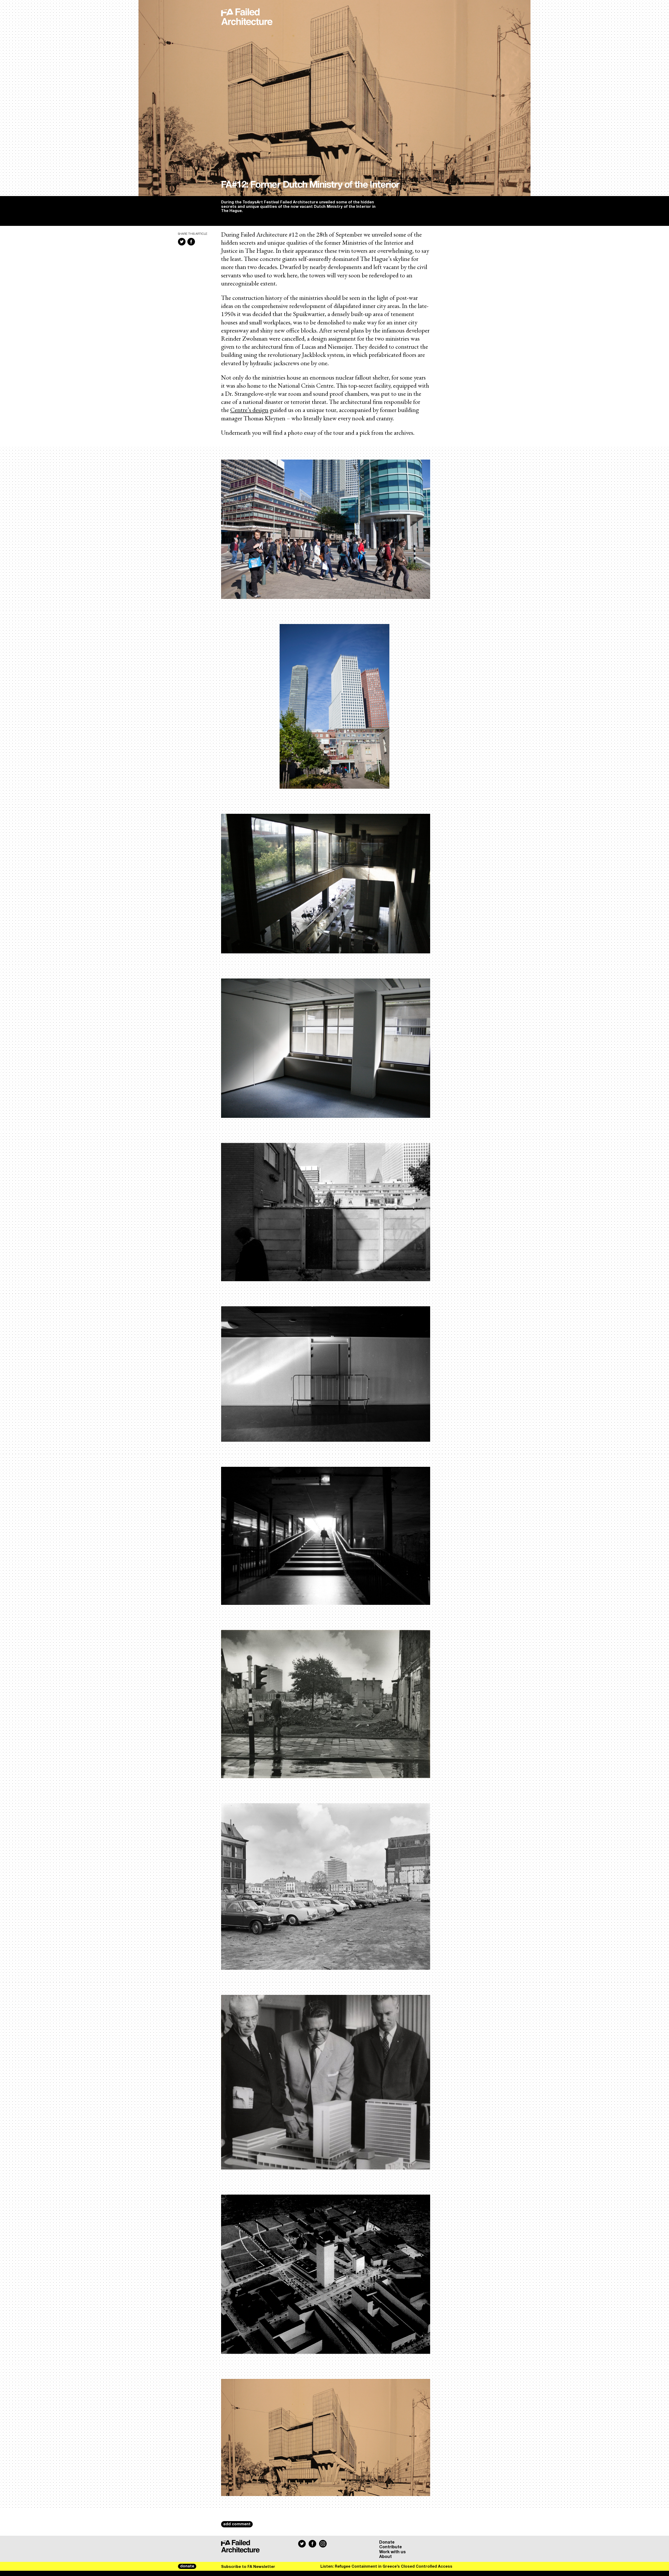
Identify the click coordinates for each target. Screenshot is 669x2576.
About (385, 2557)
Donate (387, 2542)
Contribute (391, 2547)
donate (187, 2566)
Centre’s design (249, 410)
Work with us (393, 2552)
